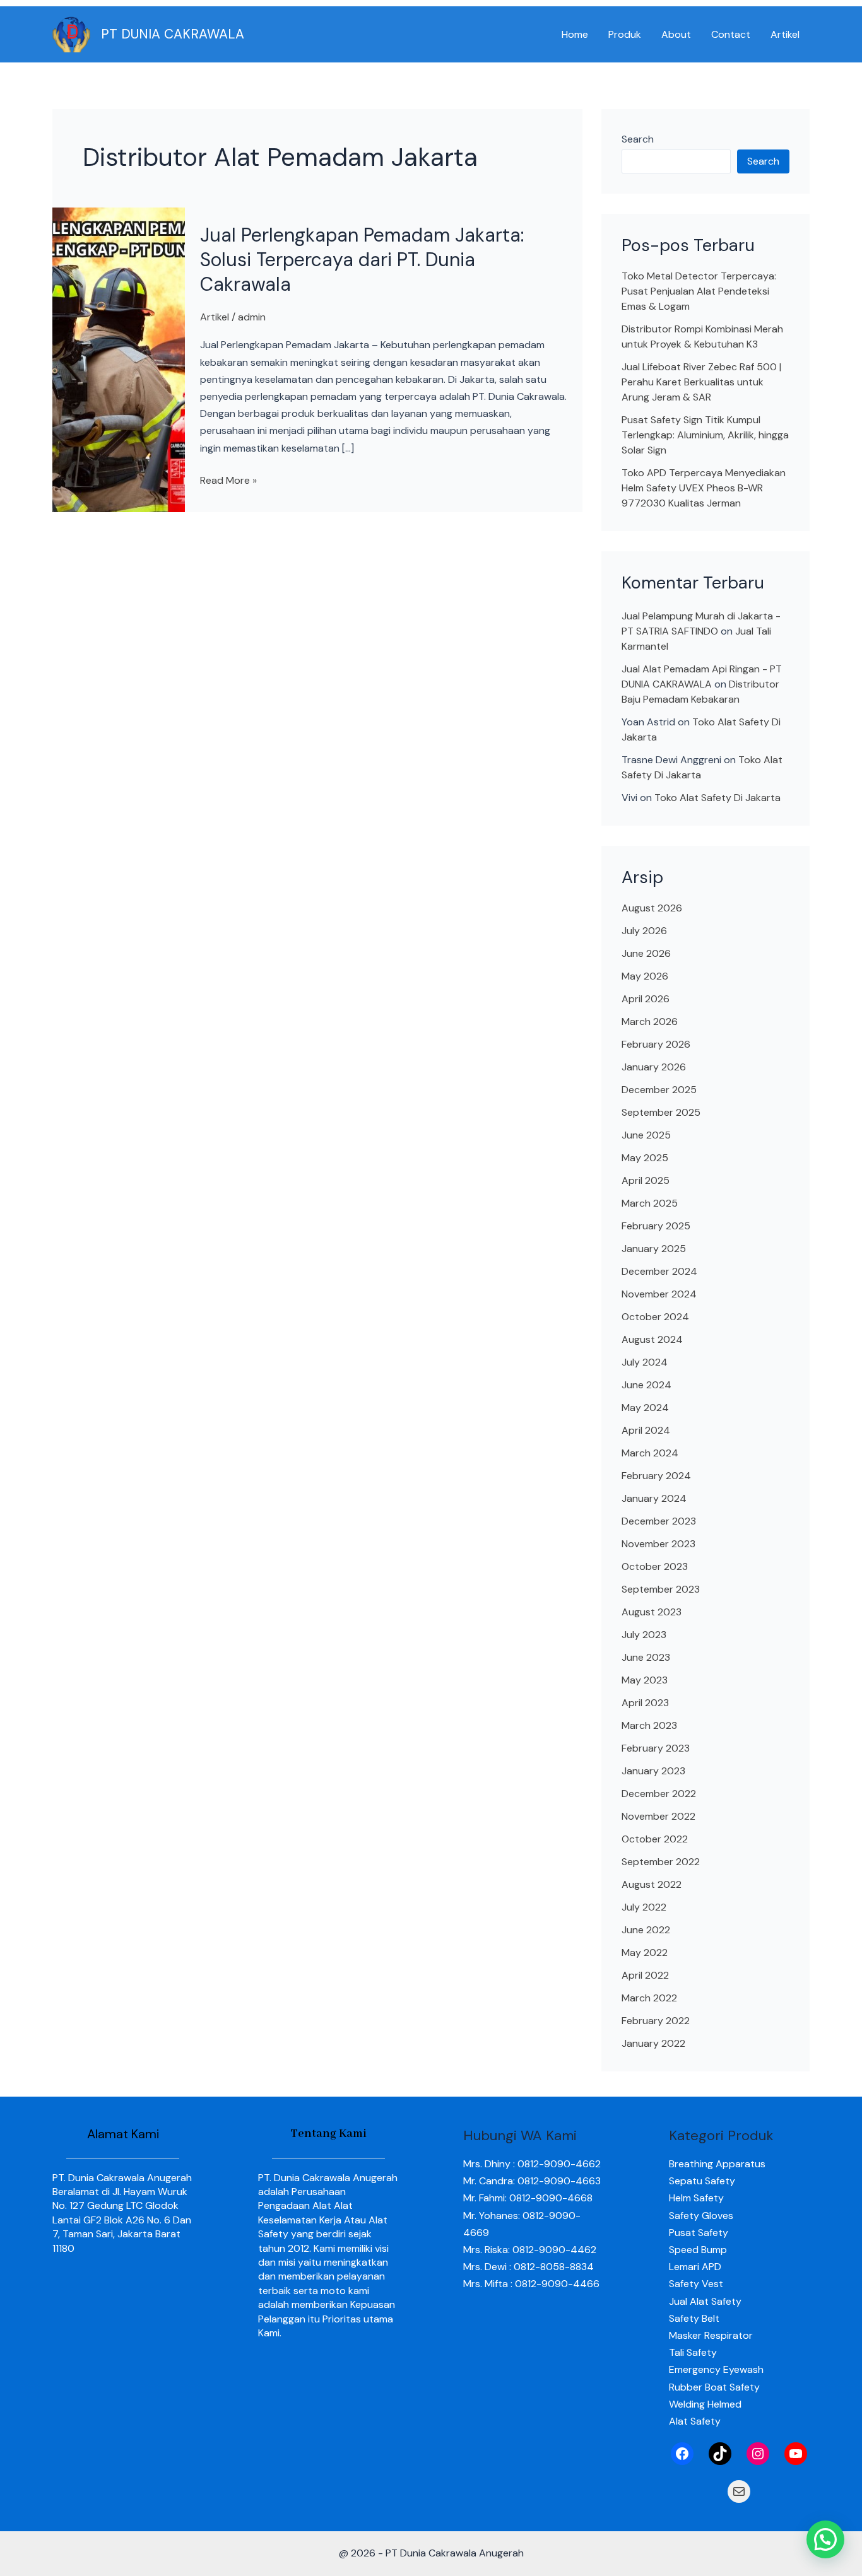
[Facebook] (682, 2454)
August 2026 (652, 908)
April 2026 (646, 999)
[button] (825, 2539)
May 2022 (645, 1952)
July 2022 (644, 1907)
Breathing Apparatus (717, 2164)
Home (575, 34)
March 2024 (650, 1453)
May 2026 (645, 976)
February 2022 (656, 2021)
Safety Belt (694, 2318)
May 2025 (645, 1158)
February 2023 (656, 1748)
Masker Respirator (711, 2335)
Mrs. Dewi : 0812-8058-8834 (528, 2267)
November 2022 (658, 1816)
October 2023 (655, 1566)
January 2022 (653, 2043)
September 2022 (661, 1862)
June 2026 (646, 953)
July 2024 (645, 1362)
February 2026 (656, 1044)
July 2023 (644, 1635)
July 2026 (644, 931)
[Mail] (739, 2491)
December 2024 (659, 1271)
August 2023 (652, 1612)
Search (638, 139)
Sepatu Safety (702, 2181)
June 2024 (646, 1385)
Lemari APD (695, 2267)
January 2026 (654, 1067)
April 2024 (646, 1430)
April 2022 (645, 1975)
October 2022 (655, 1839)
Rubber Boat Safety (714, 2387)
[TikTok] (720, 2454)
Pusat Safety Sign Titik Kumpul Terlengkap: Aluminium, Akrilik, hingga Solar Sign (705, 435)
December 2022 (659, 1794)
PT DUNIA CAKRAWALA (173, 34)
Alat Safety (695, 2421)
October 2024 (655, 1317)
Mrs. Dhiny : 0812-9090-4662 (532, 2164)
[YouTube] (796, 2454)
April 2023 (645, 1703)
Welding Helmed (705, 2404)
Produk (625, 34)
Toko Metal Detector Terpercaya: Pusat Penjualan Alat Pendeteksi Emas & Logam (699, 291)
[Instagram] (758, 2454)
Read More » (228, 479)
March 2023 (649, 1725)
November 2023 (658, 1544)
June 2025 (646, 1135)
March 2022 (649, 1998)
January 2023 (653, 1771)
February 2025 (656, 1226)
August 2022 (652, 1884)
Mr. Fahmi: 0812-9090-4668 (528, 2198)
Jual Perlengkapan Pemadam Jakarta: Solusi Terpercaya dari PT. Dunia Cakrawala (362, 260)
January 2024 (654, 1498)
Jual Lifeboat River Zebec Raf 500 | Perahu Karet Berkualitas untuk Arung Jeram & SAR (701, 382)
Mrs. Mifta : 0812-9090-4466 (531, 2284)
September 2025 (661, 1112)
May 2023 (645, 1680)
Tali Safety (693, 2352)
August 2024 (652, 1339)
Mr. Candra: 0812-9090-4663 (532, 2181)
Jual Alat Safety (705, 2301)
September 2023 (661, 1589)
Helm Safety (696, 2198)
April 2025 (646, 1180)
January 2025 (654, 1249)
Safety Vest (696, 2284)
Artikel (785, 34)
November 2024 (659, 1294)
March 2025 (650, 1203)
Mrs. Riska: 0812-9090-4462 (530, 2250)
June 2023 (646, 1657)
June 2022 (646, 1930)
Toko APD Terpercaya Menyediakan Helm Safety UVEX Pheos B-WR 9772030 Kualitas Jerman (704, 488)
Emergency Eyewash (716, 2369)
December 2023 (659, 1521)
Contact (731, 34)
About (676, 34)
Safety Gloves (701, 2216)
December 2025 (659, 1090)
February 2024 (656, 1476)
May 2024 (645, 1408)
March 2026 (650, 1022)
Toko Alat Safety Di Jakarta (717, 798)
